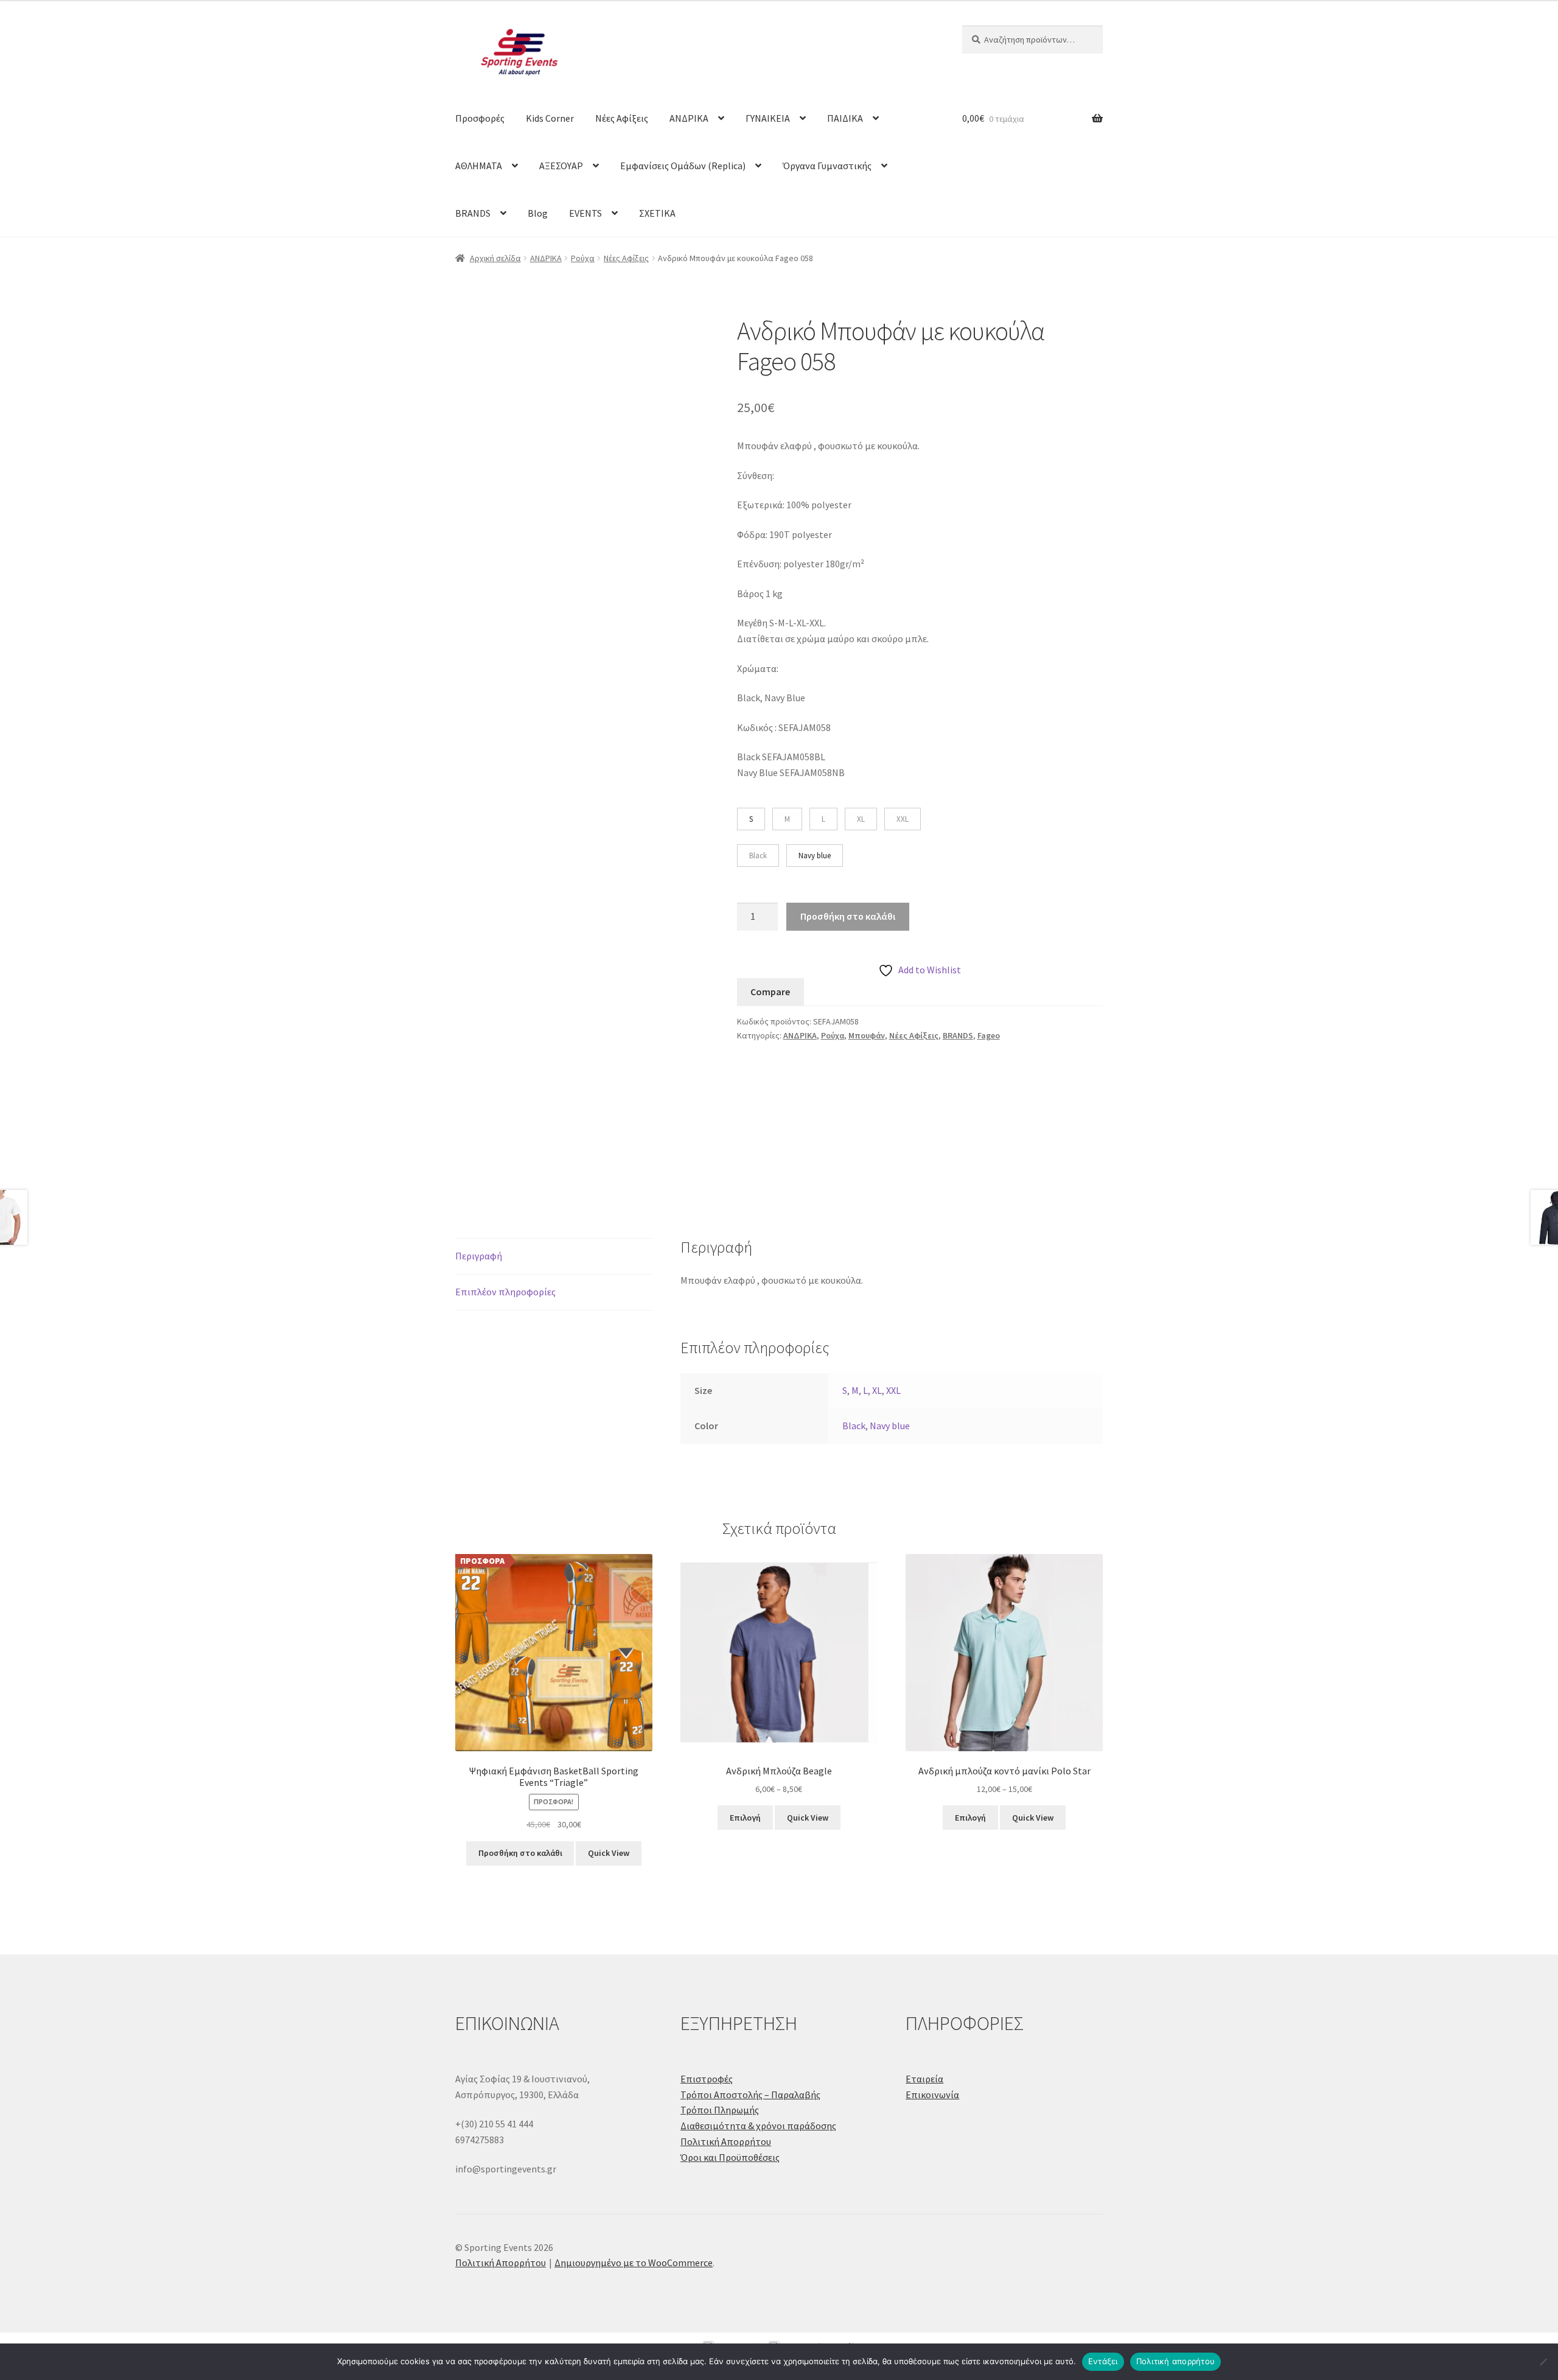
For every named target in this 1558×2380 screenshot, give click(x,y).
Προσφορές (480, 118)
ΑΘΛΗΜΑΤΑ (479, 166)
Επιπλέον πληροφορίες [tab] (505, 1292)
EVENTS (585, 213)
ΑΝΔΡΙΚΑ (689, 118)
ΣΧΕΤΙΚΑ (657, 213)
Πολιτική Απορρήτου (726, 2141)
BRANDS (473, 213)
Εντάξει (1103, 2361)
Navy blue (890, 1426)
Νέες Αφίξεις (622, 118)
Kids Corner (550, 118)
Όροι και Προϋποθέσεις (730, 2157)
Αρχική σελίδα (495, 258)
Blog (538, 213)
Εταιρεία (924, 2079)
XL (877, 1390)
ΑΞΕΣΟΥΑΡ (561, 166)
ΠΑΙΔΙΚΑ (845, 118)
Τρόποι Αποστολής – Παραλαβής (750, 2095)
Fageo (989, 1035)
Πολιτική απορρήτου (1176, 2361)
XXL (893, 1390)
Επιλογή (745, 1818)
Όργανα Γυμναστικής (827, 166)
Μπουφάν (867, 1035)
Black (854, 1426)
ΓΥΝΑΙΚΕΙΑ (768, 118)
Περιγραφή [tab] (479, 1256)
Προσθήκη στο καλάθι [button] (520, 1853)
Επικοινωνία (932, 2095)
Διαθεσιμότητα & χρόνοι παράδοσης (758, 2126)
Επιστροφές (707, 2079)
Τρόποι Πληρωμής (720, 2110)
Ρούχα (583, 258)
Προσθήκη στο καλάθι (848, 916)
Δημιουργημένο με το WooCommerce (634, 2263)
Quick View (609, 1853)
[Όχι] (1543, 2362)
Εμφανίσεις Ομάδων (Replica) (683, 166)
